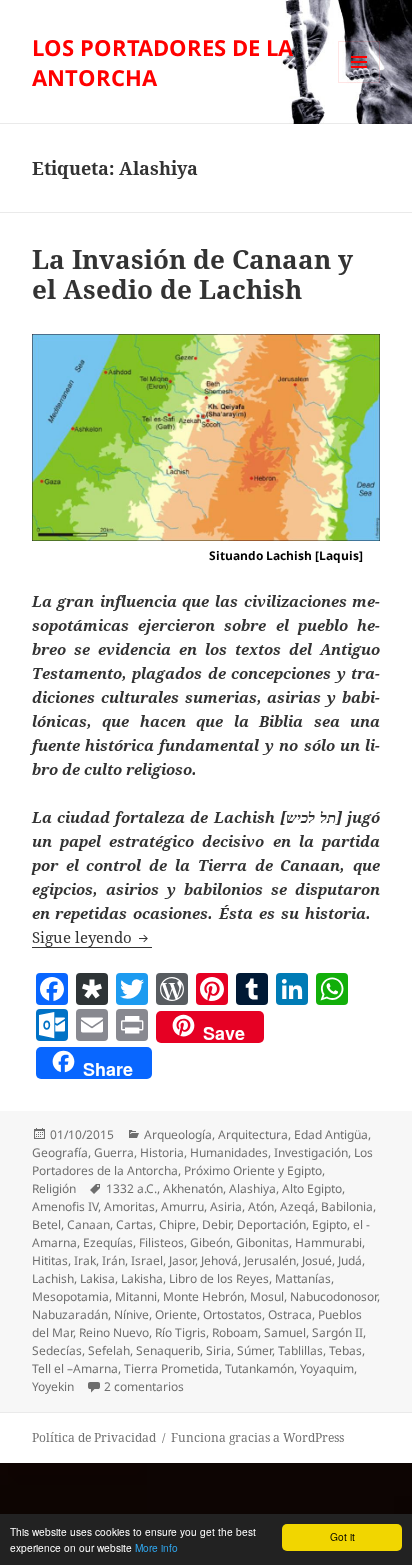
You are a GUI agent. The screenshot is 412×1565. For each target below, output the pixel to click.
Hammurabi (328, 1242)
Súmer (254, 1350)
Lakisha (142, 1278)
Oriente (176, 1314)
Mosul (267, 1296)
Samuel (285, 1332)
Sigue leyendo (92, 937)
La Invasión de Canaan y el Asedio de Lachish (192, 274)
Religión (54, 1188)
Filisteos (161, 1242)
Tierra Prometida (171, 1368)
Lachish (53, 1278)
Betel (46, 1224)
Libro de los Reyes (219, 1278)
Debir (216, 1224)
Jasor (182, 1260)
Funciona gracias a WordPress (257, 1437)
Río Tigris (180, 1332)
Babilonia (347, 1206)
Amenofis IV (65, 1206)
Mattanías (303, 1278)
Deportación (271, 1224)
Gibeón (210, 1242)
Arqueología (178, 1134)
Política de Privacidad (94, 1437)
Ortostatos (232, 1314)
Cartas (134, 1224)
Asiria (226, 1206)
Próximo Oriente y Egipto (253, 1170)
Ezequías (108, 1242)
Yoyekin (53, 1386)
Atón (261, 1206)
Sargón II (337, 1332)
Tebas (345, 1350)
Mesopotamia (70, 1296)
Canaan (88, 1224)
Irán (113, 1260)
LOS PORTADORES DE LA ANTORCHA (162, 62)
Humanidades (229, 1152)
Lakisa (97, 1278)
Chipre (177, 1224)
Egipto (329, 1224)
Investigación (311, 1152)
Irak (85, 1260)
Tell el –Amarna (75, 1368)
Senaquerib (168, 1350)
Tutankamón (259, 1368)
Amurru (182, 1206)
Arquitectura (253, 1134)
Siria (218, 1350)
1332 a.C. (131, 1188)
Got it (342, 1536)
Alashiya (252, 1188)
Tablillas (300, 1350)
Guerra (114, 1152)
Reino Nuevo (114, 1332)
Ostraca (290, 1314)
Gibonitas (262, 1242)
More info (156, 1547)
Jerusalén (270, 1260)
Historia (162, 1152)
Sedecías (57, 1350)
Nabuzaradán (70, 1314)
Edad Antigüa (331, 1134)
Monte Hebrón (203, 1296)
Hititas (50, 1260)
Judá (350, 1260)
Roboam (235, 1332)
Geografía (60, 1152)
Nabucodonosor (333, 1296)
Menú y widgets (359, 82)
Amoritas (129, 1206)
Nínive (131, 1314)
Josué (317, 1260)
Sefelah (109, 1350)
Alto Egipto (312, 1188)
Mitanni (136, 1296)
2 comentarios (144, 1386)
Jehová (219, 1260)
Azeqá (297, 1206)
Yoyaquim (327, 1368)
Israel (147, 1260)
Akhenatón (193, 1188)
